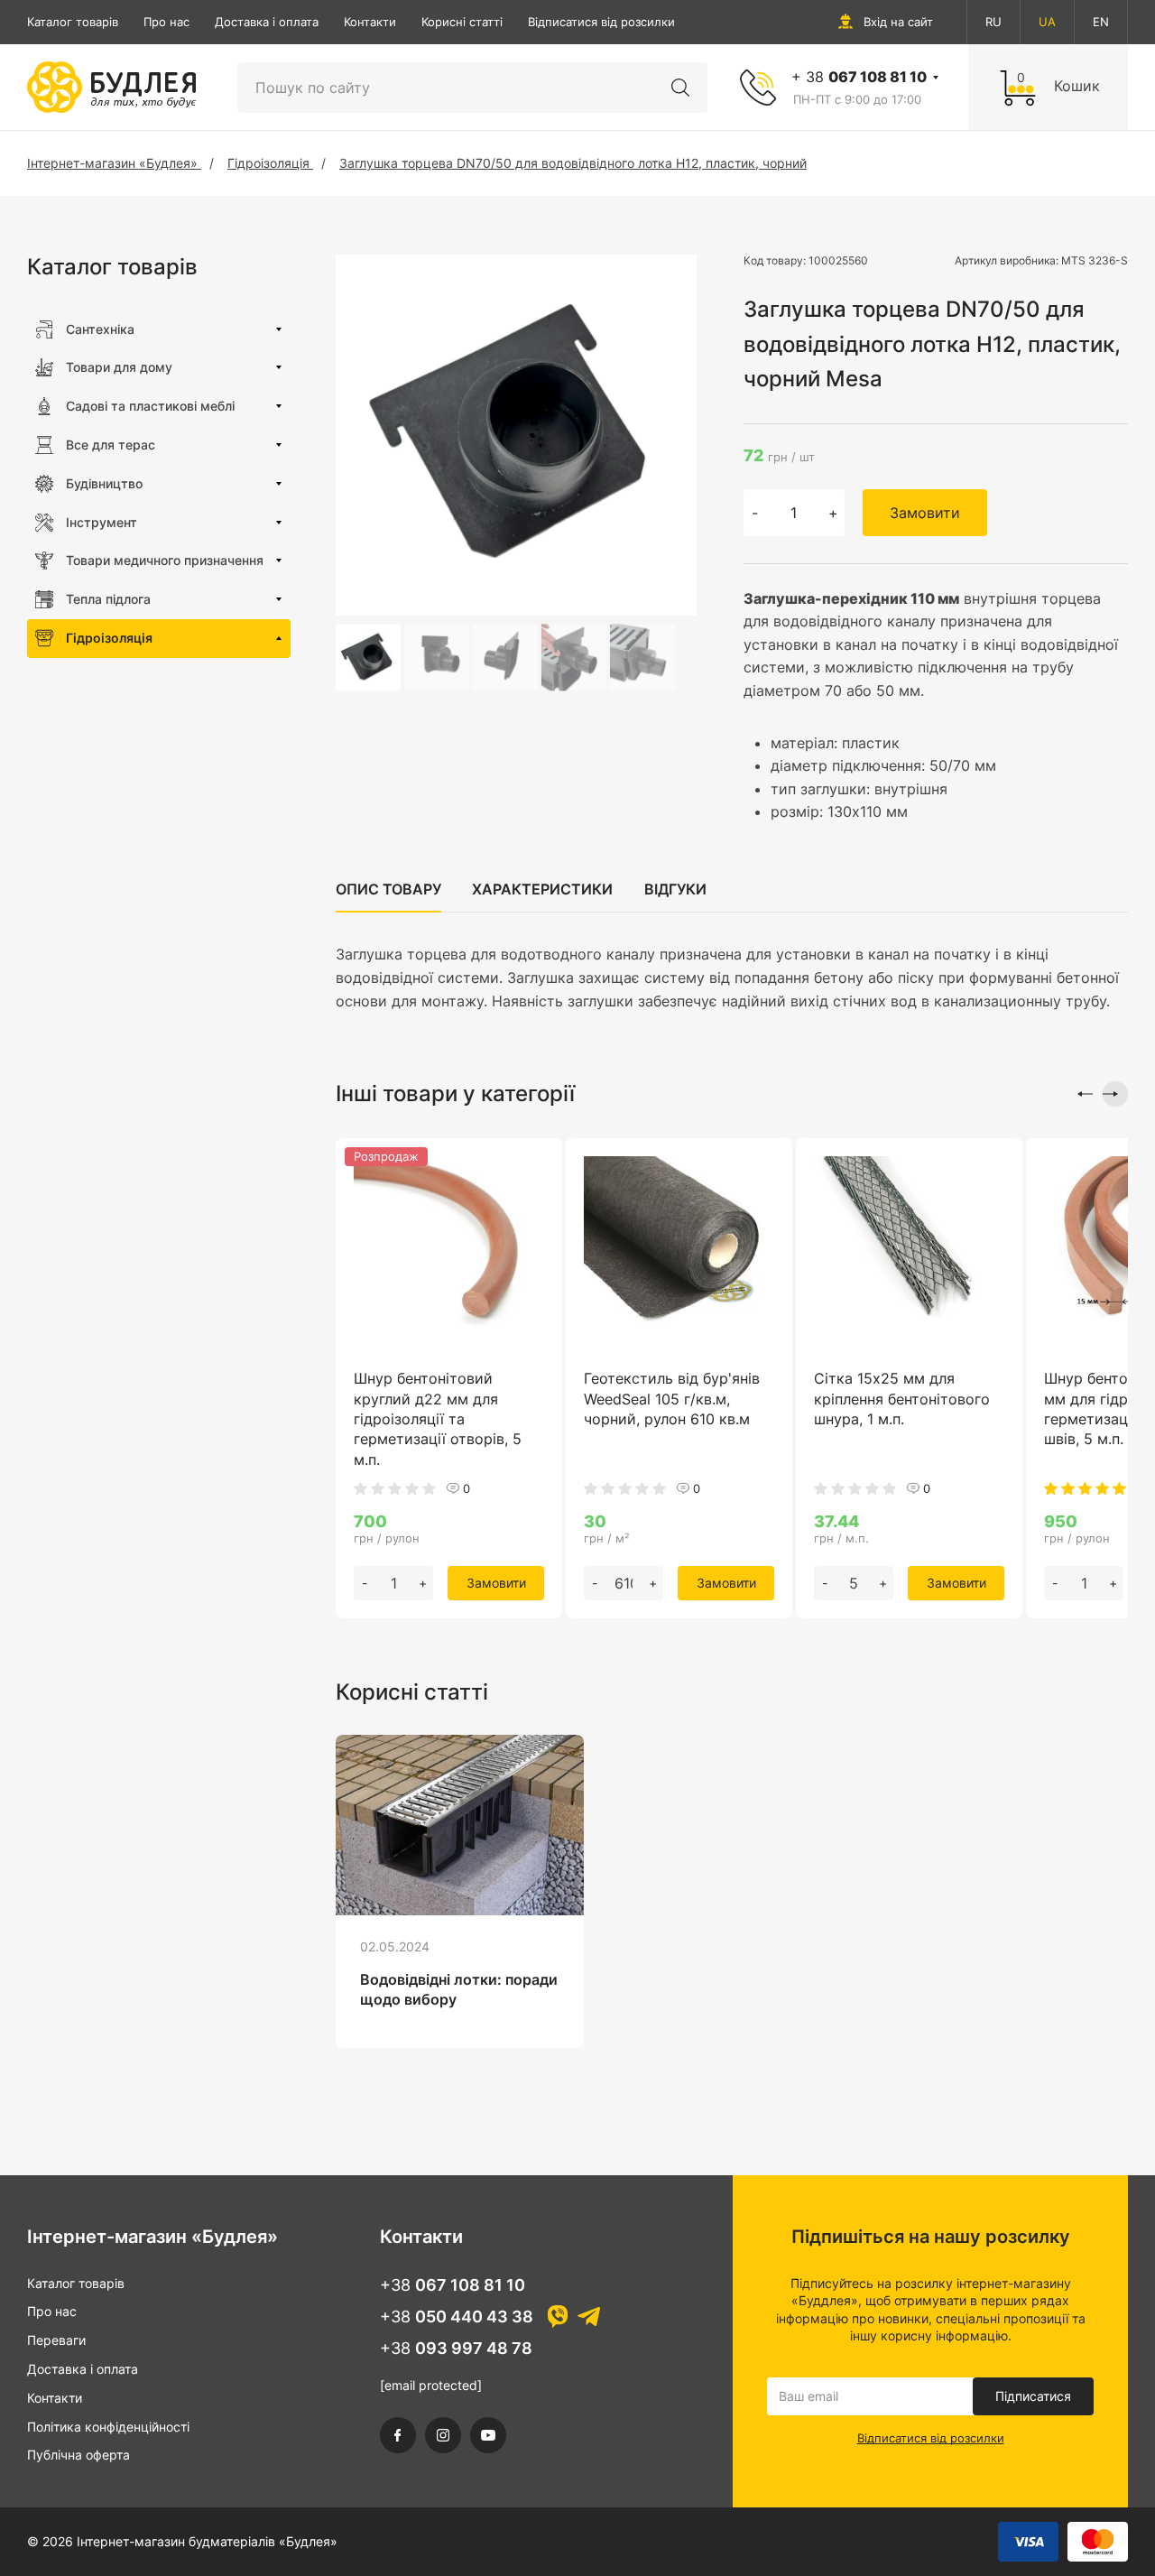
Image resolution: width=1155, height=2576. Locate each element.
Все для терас (111, 445)
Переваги (56, 2340)
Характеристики (542, 889)
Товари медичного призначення (165, 560)
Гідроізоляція (109, 638)
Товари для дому (119, 367)
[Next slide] (1115, 1094)
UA (1047, 22)
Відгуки (675, 889)
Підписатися (1033, 2396)
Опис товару (388, 889)
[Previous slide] (1080, 1094)
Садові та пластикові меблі (150, 406)
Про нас (166, 22)
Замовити (925, 513)
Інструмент (102, 522)
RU (993, 22)
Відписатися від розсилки (601, 22)
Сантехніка (100, 329)
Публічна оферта (79, 2455)
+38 (453, 2285)
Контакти (370, 22)
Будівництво (104, 483)
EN (1101, 22)
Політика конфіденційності (108, 2427)
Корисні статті (462, 22)
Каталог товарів (73, 22)
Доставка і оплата (267, 22)
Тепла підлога (108, 599)
